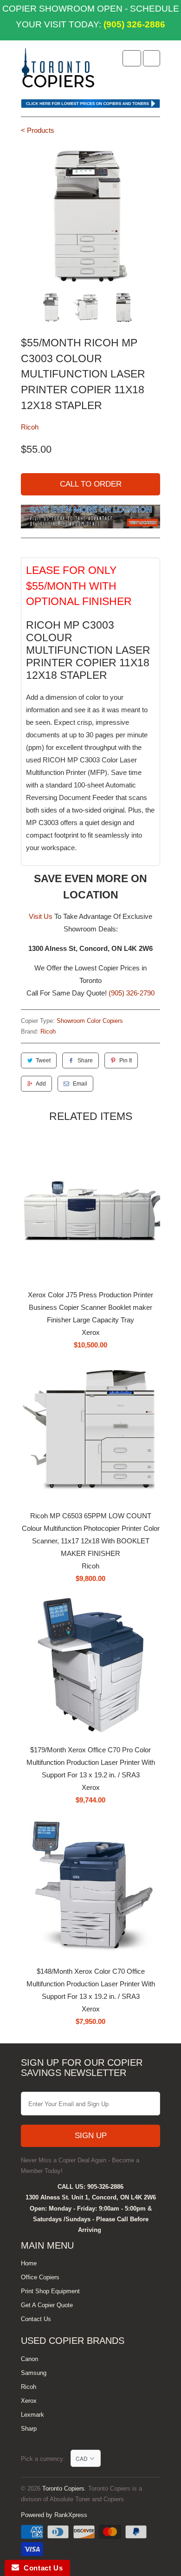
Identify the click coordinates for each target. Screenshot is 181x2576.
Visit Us (41, 916)
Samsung (34, 2373)
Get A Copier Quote (47, 2305)
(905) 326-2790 (132, 993)
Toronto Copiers (63, 2488)
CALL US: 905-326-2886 (90, 2187)
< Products (38, 130)
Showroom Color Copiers (90, 1021)
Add (41, 1084)
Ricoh (30, 427)
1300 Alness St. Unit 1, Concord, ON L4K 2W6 (91, 2197)
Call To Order (91, 484)
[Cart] (152, 58)
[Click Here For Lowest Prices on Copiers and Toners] (90, 106)
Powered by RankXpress (54, 2515)
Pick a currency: (46, 2459)
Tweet (43, 1060)
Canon (29, 2359)
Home (29, 2263)
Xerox (29, 2401)
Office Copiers (40, 2277)
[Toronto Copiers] (58, 71)
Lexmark (32, 2415)
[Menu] (132, 58)
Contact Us (36, 2319)
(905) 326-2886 (133, 24)
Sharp (29, 2429)
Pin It (126, 1060)
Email (80, 1084)
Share (85, 1060)
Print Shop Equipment (50, 2291)
